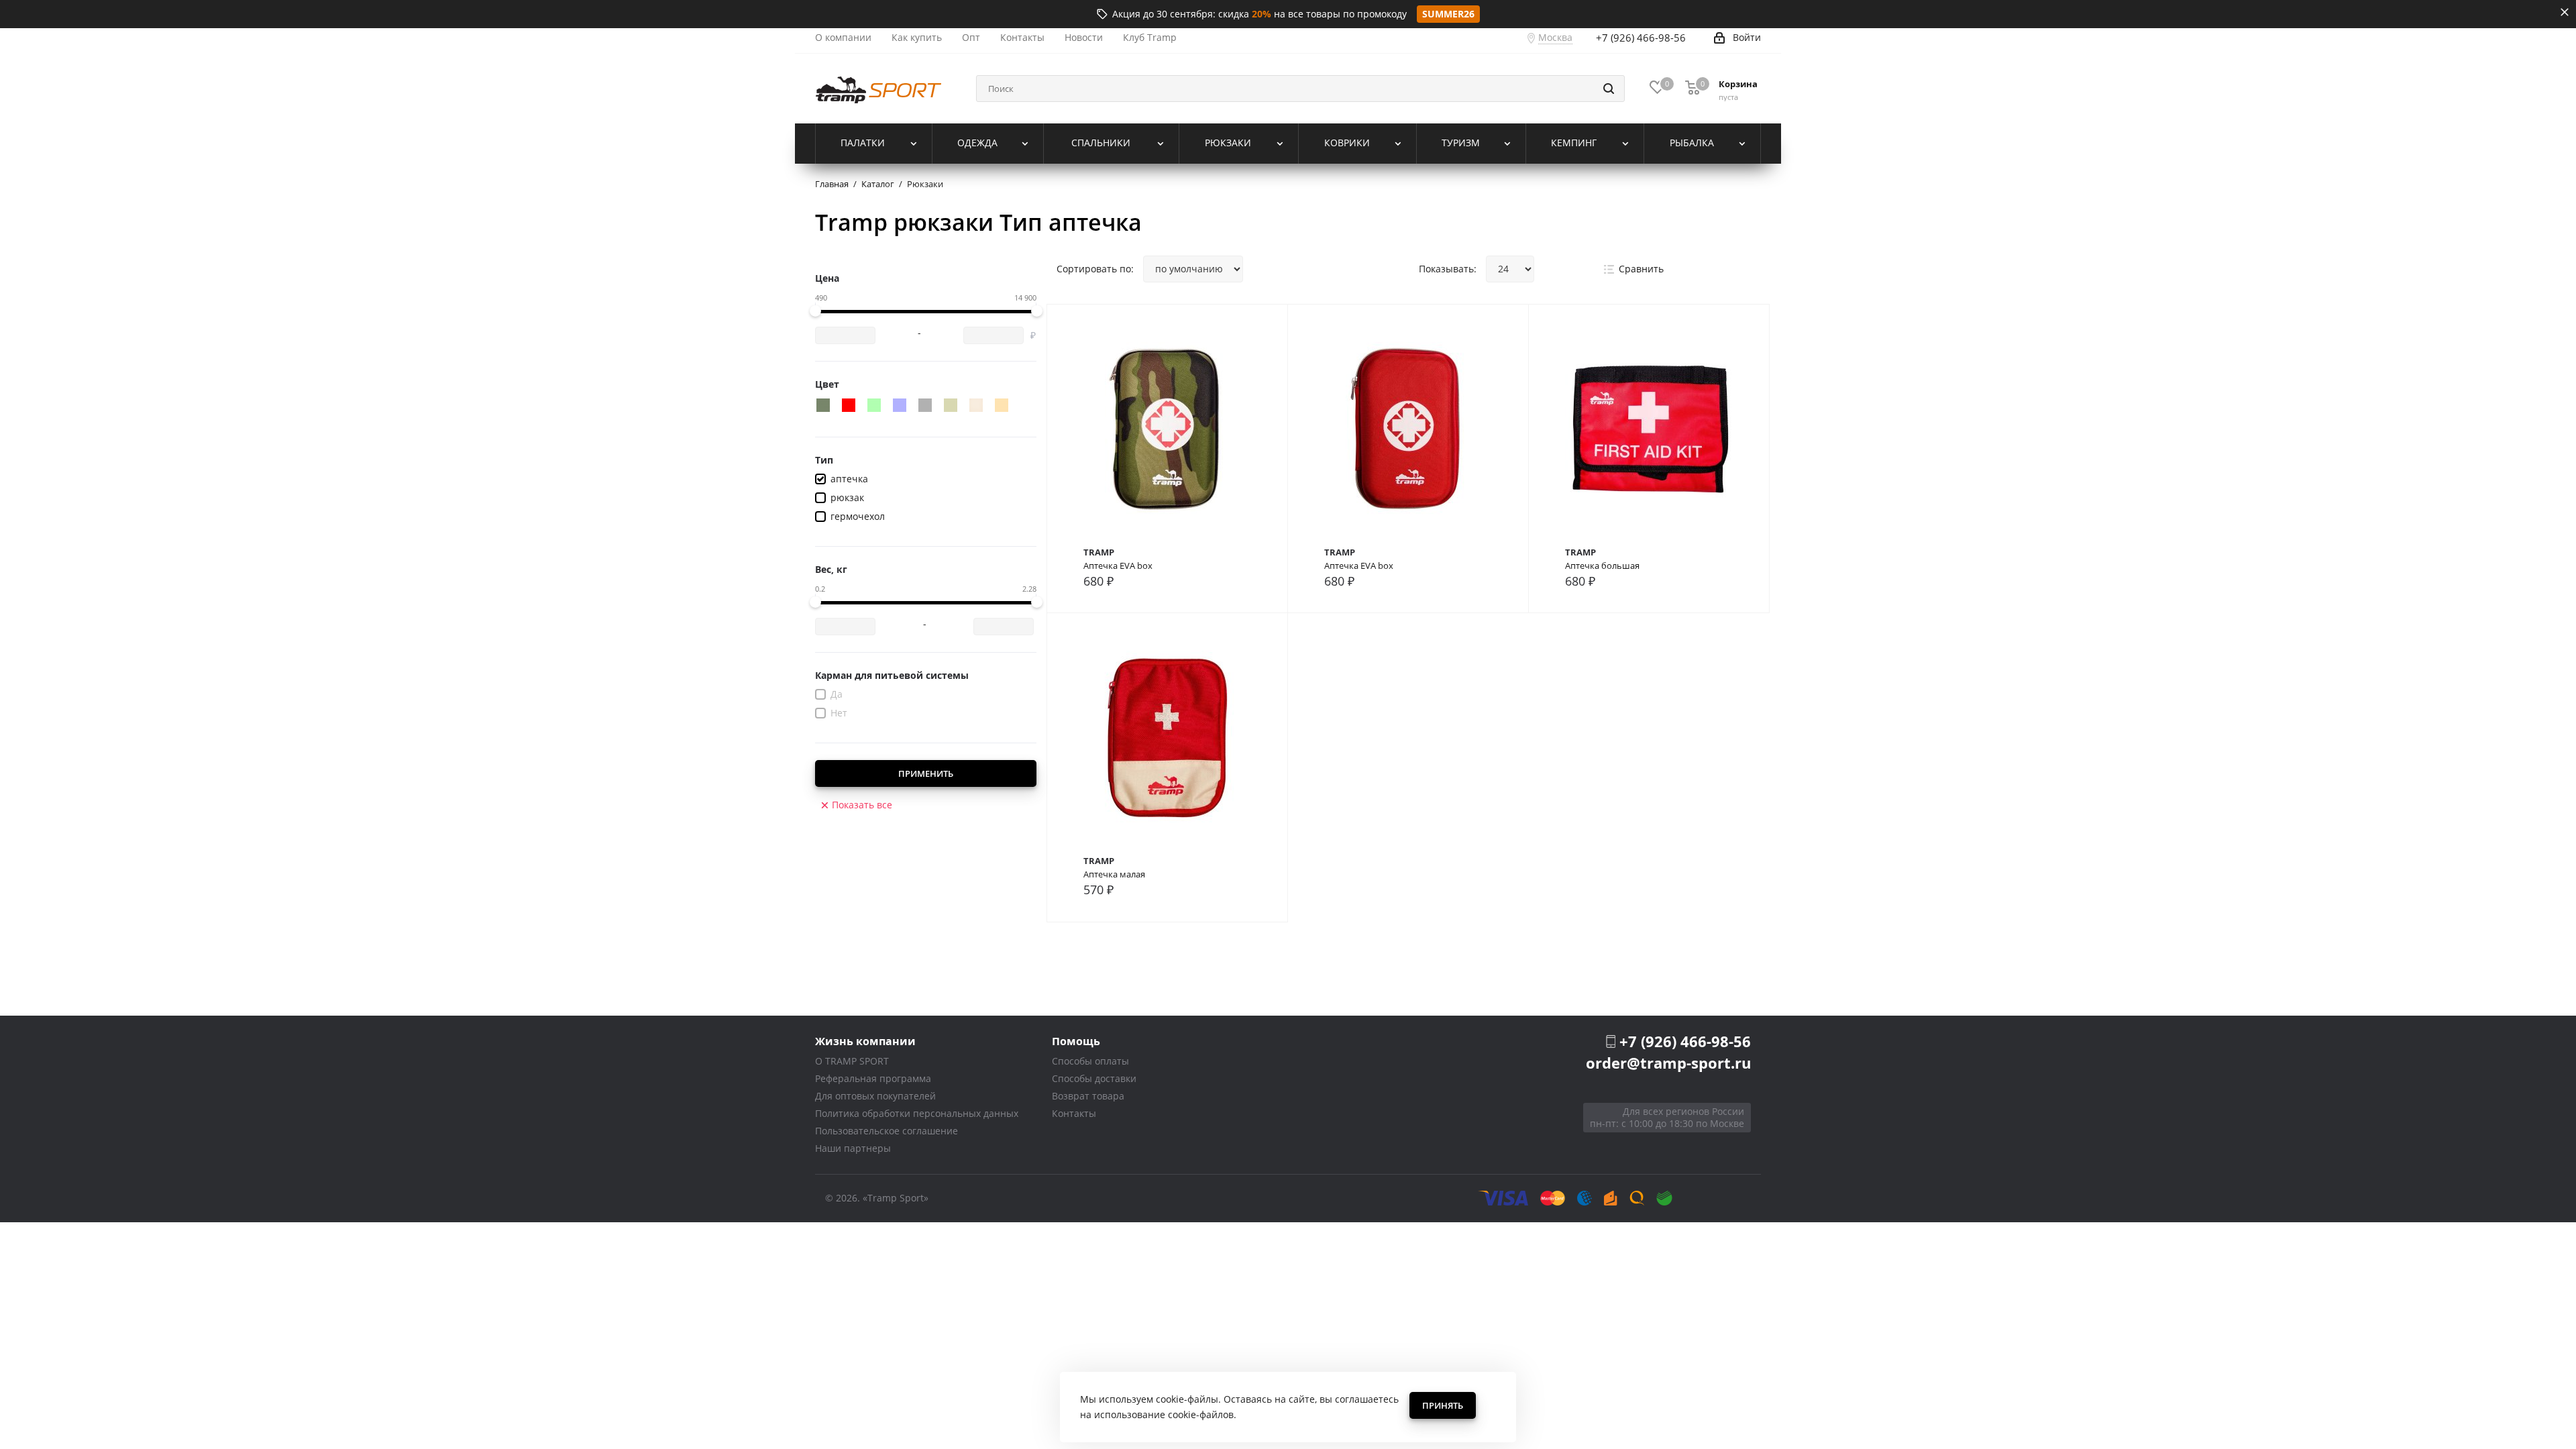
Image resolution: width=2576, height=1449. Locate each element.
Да (837, 694)
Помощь (1076, 1041)
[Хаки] (823, 405)
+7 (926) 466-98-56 (1641, 38)
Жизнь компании (865, 1041)
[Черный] (925, 405)
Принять (1443, 1405)
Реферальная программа (873, 1078)
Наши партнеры (853, 1148)
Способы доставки (1094, 1078)
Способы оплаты (1090, 1061)
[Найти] (1609, 89)
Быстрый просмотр (1168, 439)
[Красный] (849, 405)
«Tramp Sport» (896, 1198)
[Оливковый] (951, 405)
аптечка (849, 479)
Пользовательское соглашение (887, 1131)
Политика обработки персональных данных (917, 1113)
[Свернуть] (2565, 12)
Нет (839, 713)
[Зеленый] (874, 405)
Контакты (1074, 1113)
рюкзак (847, 497)
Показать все (862, 805)
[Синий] (900, 405)
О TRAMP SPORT (852, 1061)
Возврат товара (1088, 1096)
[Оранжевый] (1002, 405)
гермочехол (858, 516)
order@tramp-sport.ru (1668, 1063)
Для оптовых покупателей (875, 1096)
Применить (926, 773)
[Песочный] (976, 405)
